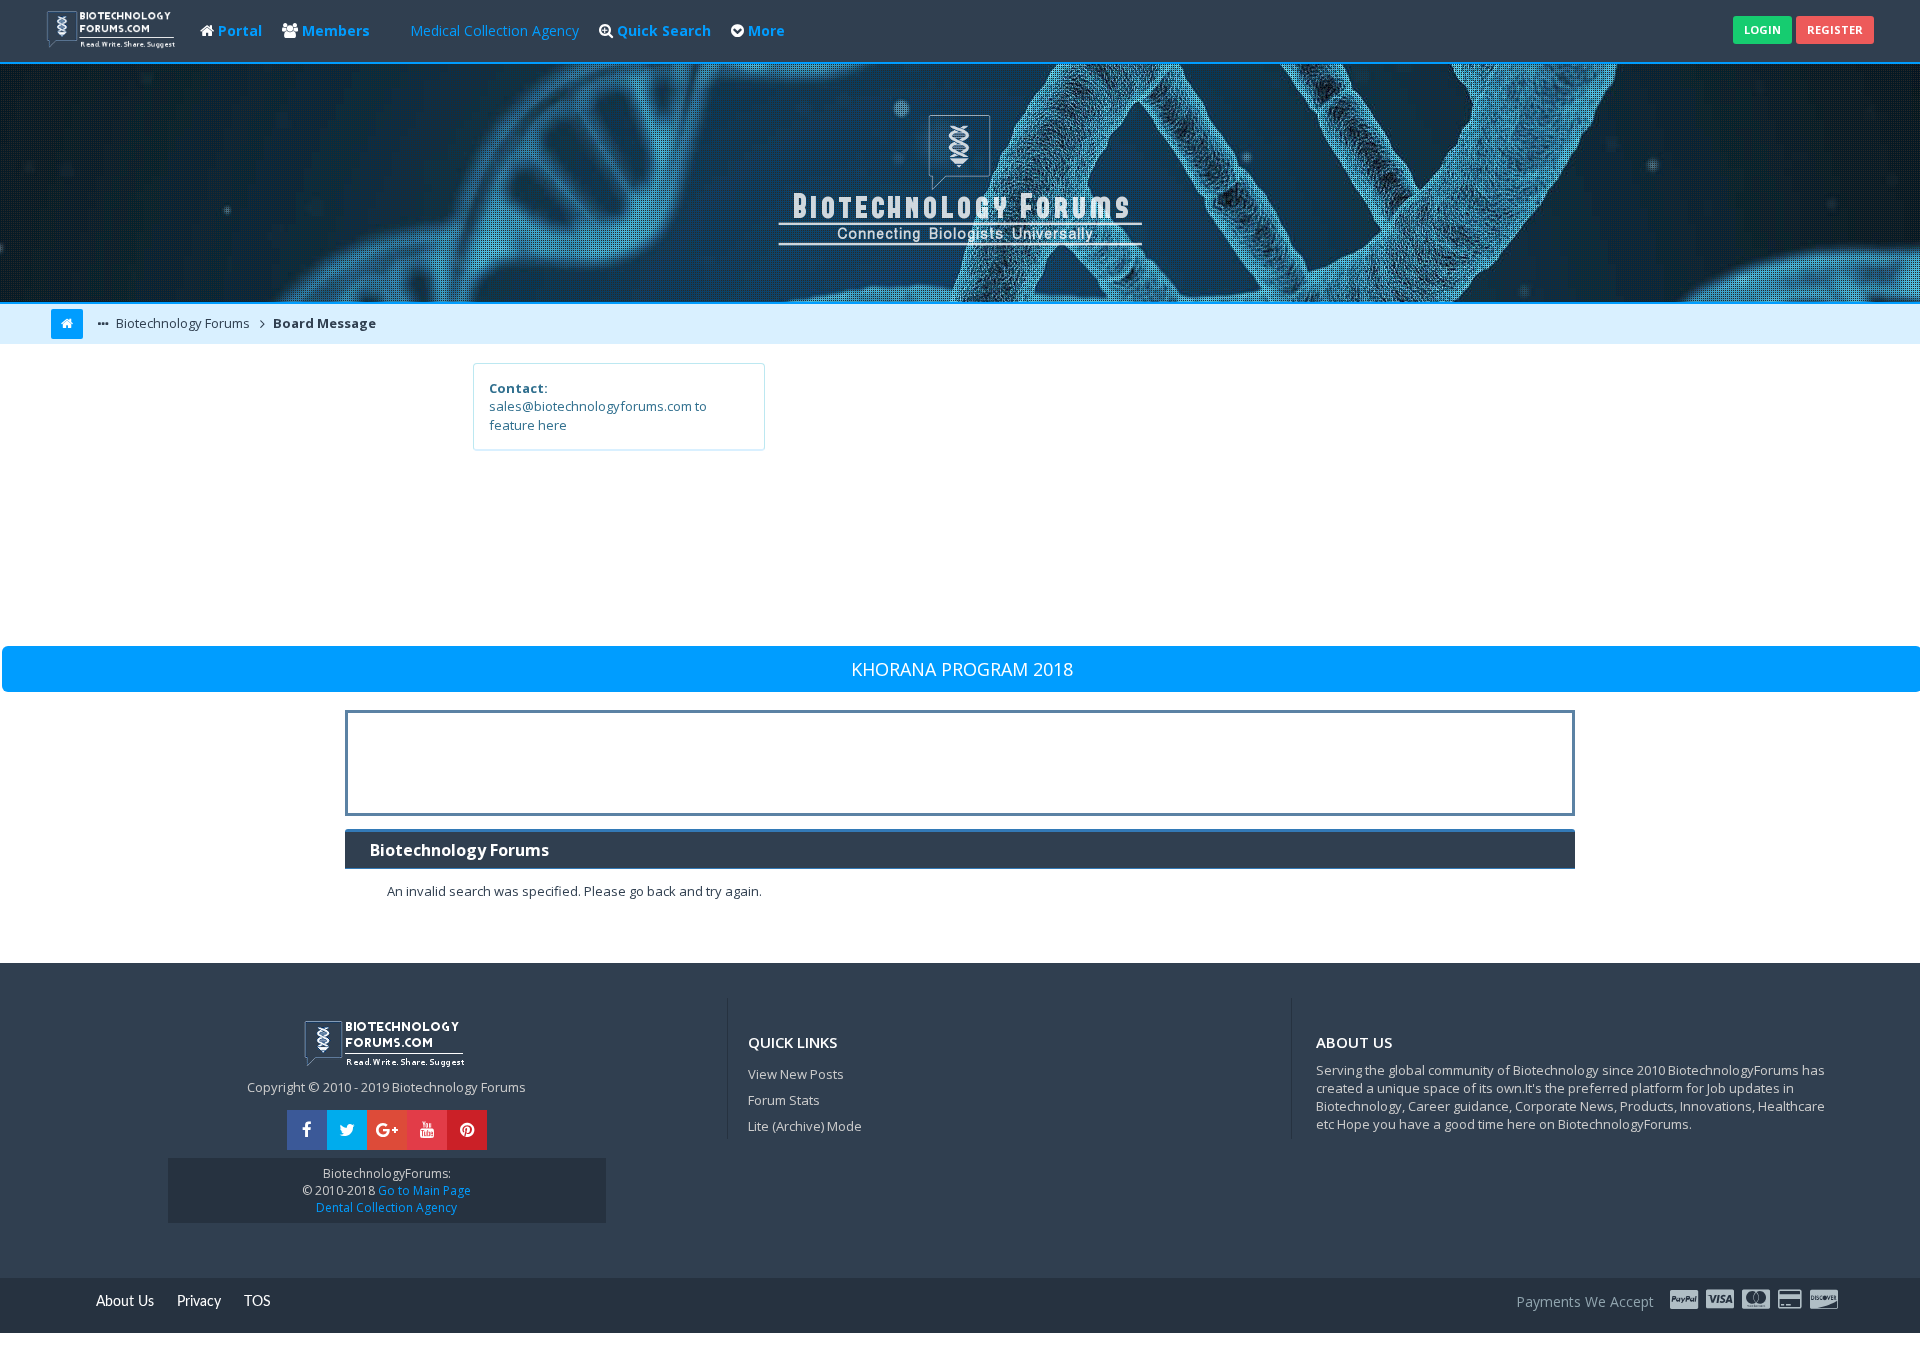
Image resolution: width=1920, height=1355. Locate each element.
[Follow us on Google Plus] (387, 1130)
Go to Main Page (423, 1190)
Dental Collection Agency (386, 1207)
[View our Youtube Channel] (427, 1130)
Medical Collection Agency (494, 30)
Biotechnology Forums (181, 323)
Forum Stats (784, 1100)
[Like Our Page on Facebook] (307, 1130)
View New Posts (796, 1074)
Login (1762, 29)
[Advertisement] (1106, 503)
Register (1835, 29)
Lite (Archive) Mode (805, 1126)
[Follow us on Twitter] (347, 1130)
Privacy (199, 1302)
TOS (257, 1302)
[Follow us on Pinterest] (467, 1130)
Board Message (323, 323)
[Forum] (113, 27)
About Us (125, 1302)
